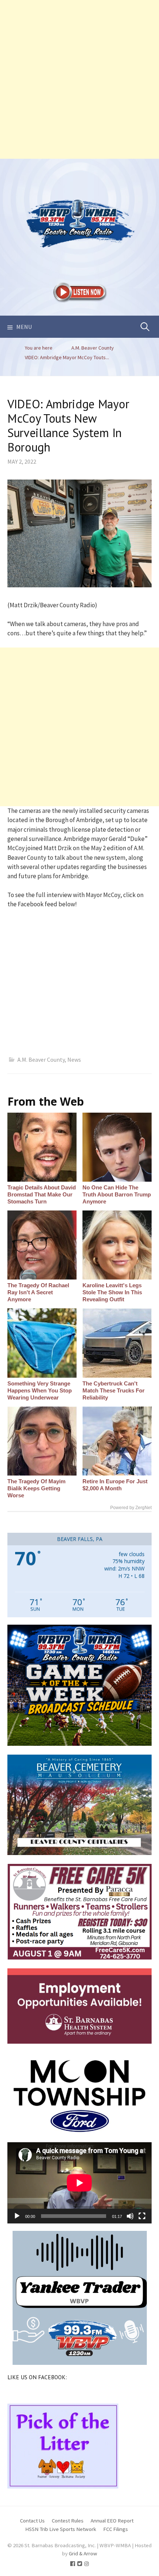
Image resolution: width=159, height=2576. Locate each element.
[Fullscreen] (142, 2216)
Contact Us (32, 2520)
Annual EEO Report (112, 2520)
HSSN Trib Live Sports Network (61, 2529)
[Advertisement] (79, 79)
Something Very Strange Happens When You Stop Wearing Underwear (40, 1390)
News (74, 1059)
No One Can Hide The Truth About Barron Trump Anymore (117, 1194)
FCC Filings (116, 2529)
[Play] (17, 2216)
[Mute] (130, 2216)
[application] (79, 2183)
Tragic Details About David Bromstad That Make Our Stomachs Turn (42, 1194)
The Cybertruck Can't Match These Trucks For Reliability (114, 1390)
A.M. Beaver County (41, 1059)
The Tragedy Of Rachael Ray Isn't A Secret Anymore (38, 1292)
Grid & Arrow (83, 2553)
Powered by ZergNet (131, 1508)
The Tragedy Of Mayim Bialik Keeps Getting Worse (36, 1488)
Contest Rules (68, 2520)
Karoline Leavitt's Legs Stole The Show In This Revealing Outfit (112, 1292)
